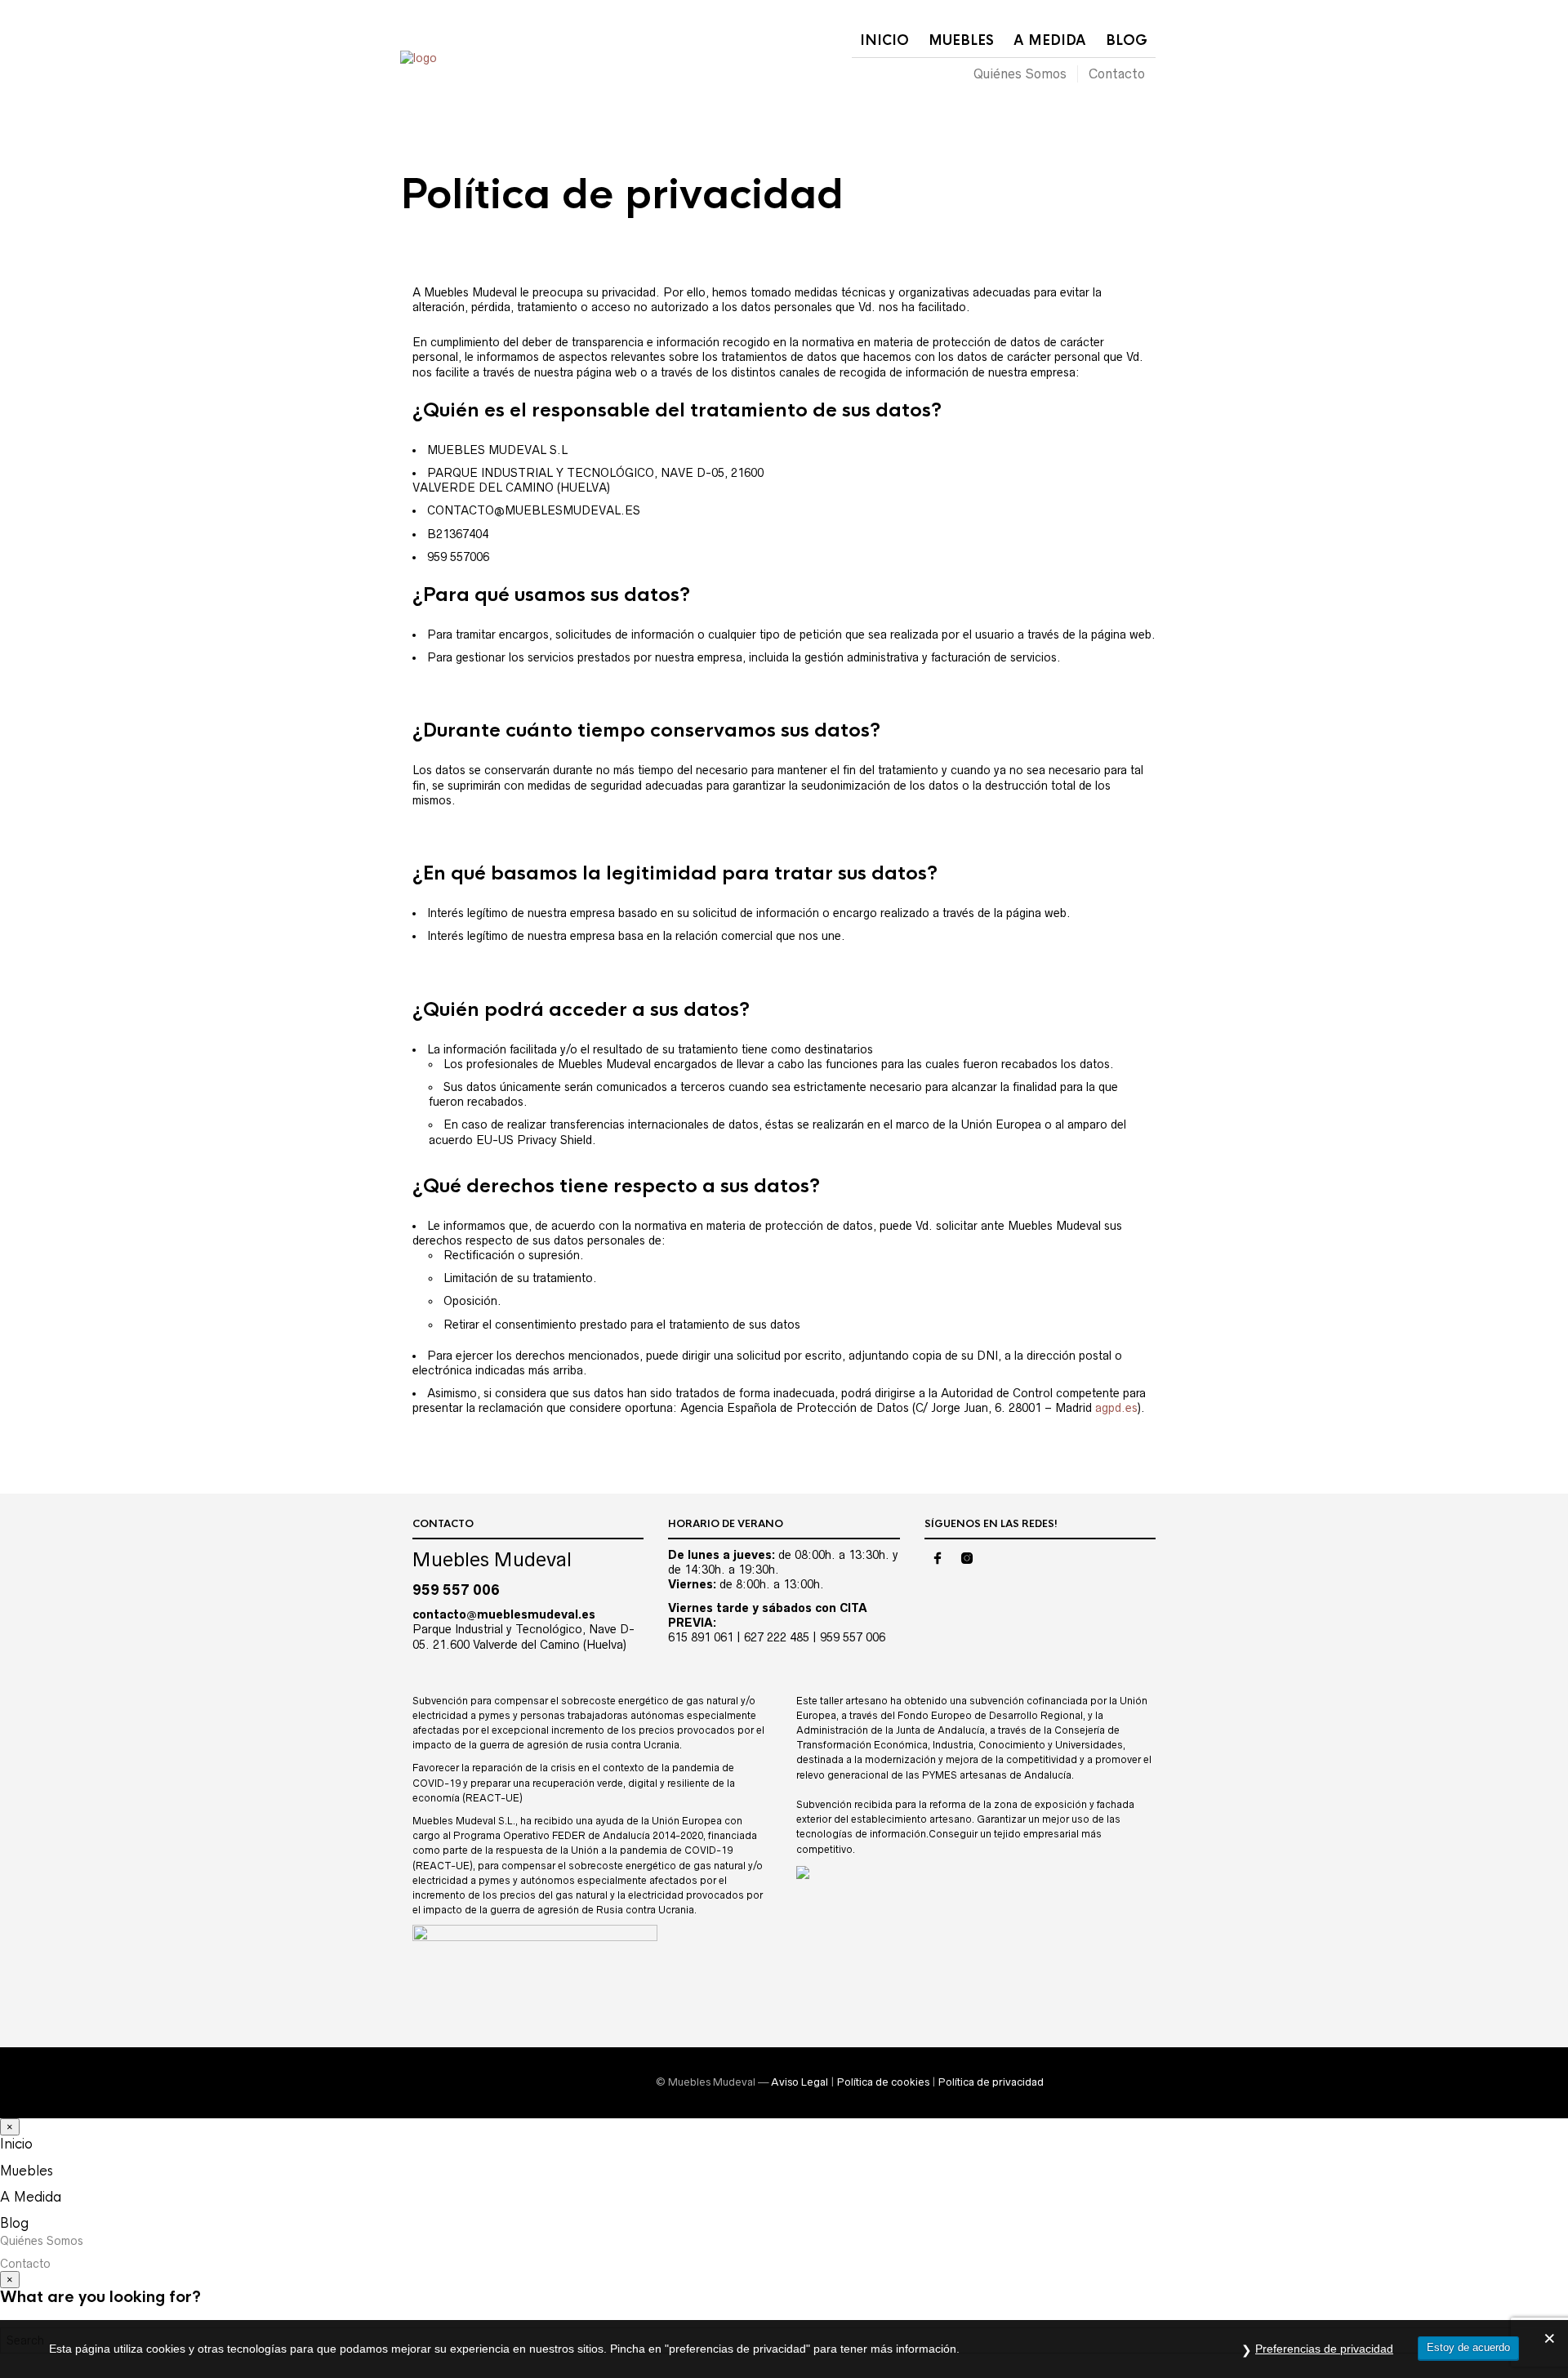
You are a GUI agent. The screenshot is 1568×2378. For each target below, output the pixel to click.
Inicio (884, 40)
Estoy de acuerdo (1468, 2347)
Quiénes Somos (1020, 73)
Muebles (961, 40)
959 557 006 (456, 1590)
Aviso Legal (800, 2082)
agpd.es (1116, 1408)
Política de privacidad (991, 2082)
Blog (1127, 40)
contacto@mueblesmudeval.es (504, 1614)
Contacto (1117, 73)
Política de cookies (883, 2082)
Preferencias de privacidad (1324, 2349)
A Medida (1050, 40)
